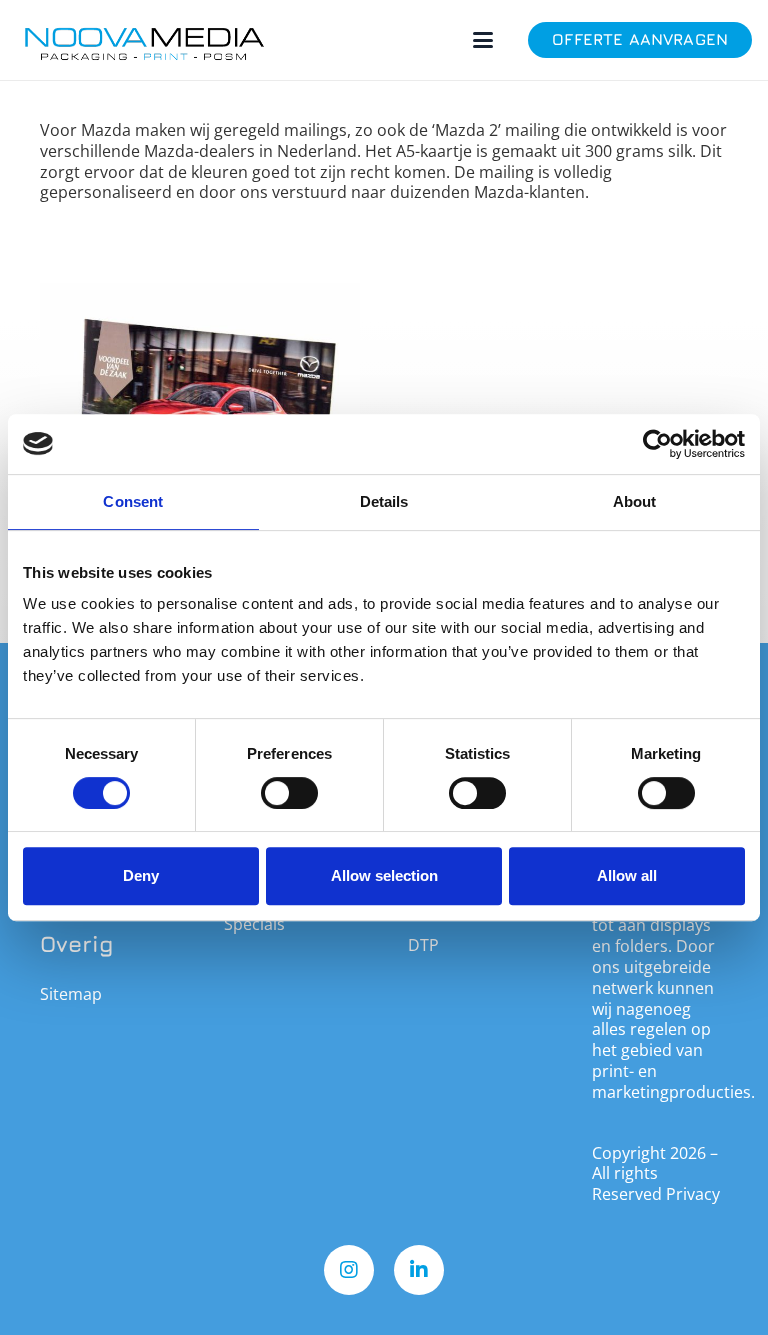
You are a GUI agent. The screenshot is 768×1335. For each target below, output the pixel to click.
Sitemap (71, 994)
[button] (483, 40)
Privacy (693, 1194)
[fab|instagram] (349, 1270)
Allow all (627, 875)
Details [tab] (384, 501)
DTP (423, 945)
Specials (254, 924)
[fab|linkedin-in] (419, 1270)
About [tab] (635, 501)
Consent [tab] (133, 501)
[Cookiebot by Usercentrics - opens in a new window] (657, 444)
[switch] (289, 793)
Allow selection (384, 875)
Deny (141, 875)
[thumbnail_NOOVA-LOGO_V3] (144, 40)
